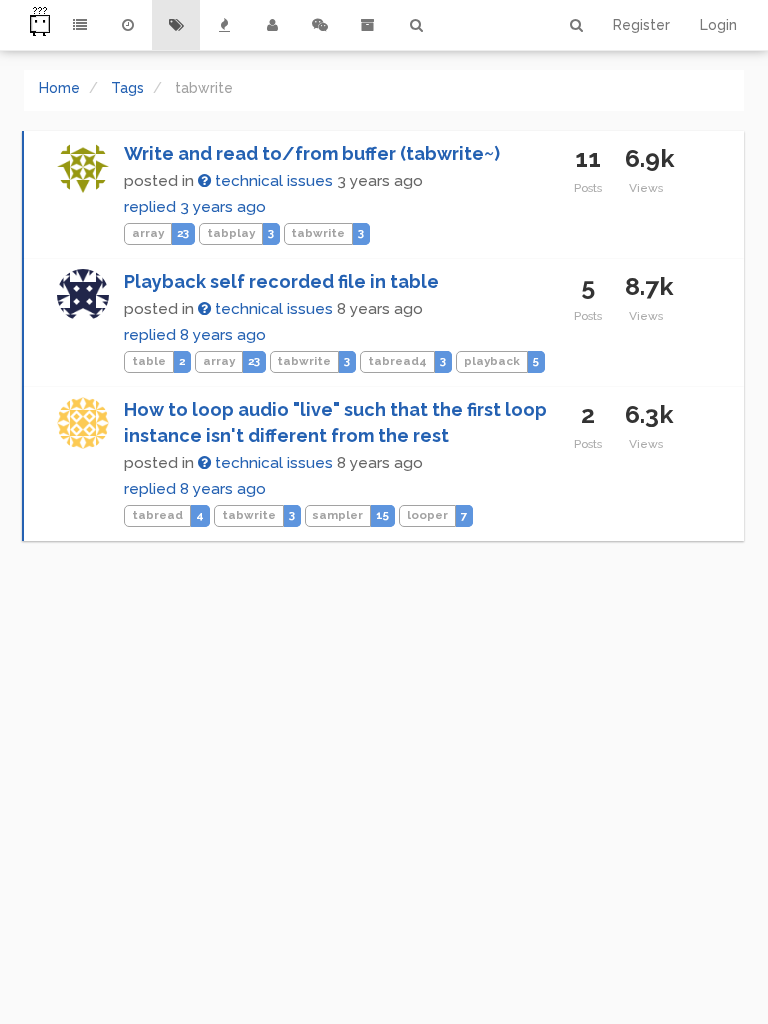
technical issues (272, 181)
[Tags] (176, 25)
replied (195, 207)
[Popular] (224, 25)
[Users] (272, 25)
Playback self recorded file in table (281, 281)
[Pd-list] (368, 25)
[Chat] (320, 25)
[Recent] (128, 25)
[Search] (416, 25)
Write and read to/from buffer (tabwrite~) (312, 153)
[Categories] (80, 25)
